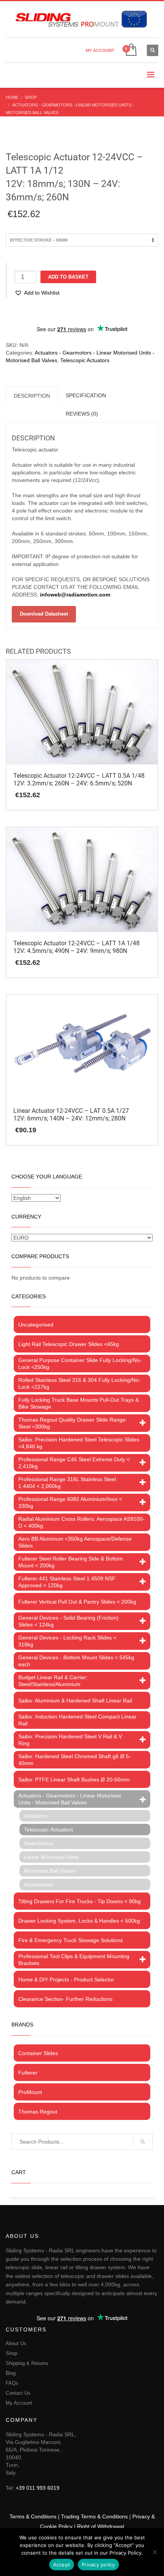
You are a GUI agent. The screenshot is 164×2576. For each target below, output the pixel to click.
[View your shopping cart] (131, 50)
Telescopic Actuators (85, 360)
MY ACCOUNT (100, 50)
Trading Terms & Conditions (94, 2516)
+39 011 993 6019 (38, 2488)
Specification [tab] (86, 395)
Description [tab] (32, 396)
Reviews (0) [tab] (82, 414)
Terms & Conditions (33, 2516)
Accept (62, 2565)
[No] (154, 2552)
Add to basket (68, 277)
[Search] (143, 2142)
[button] (37, 293)
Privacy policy (98, 2565)
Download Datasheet (44, 614)
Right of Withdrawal (100, 2526)
